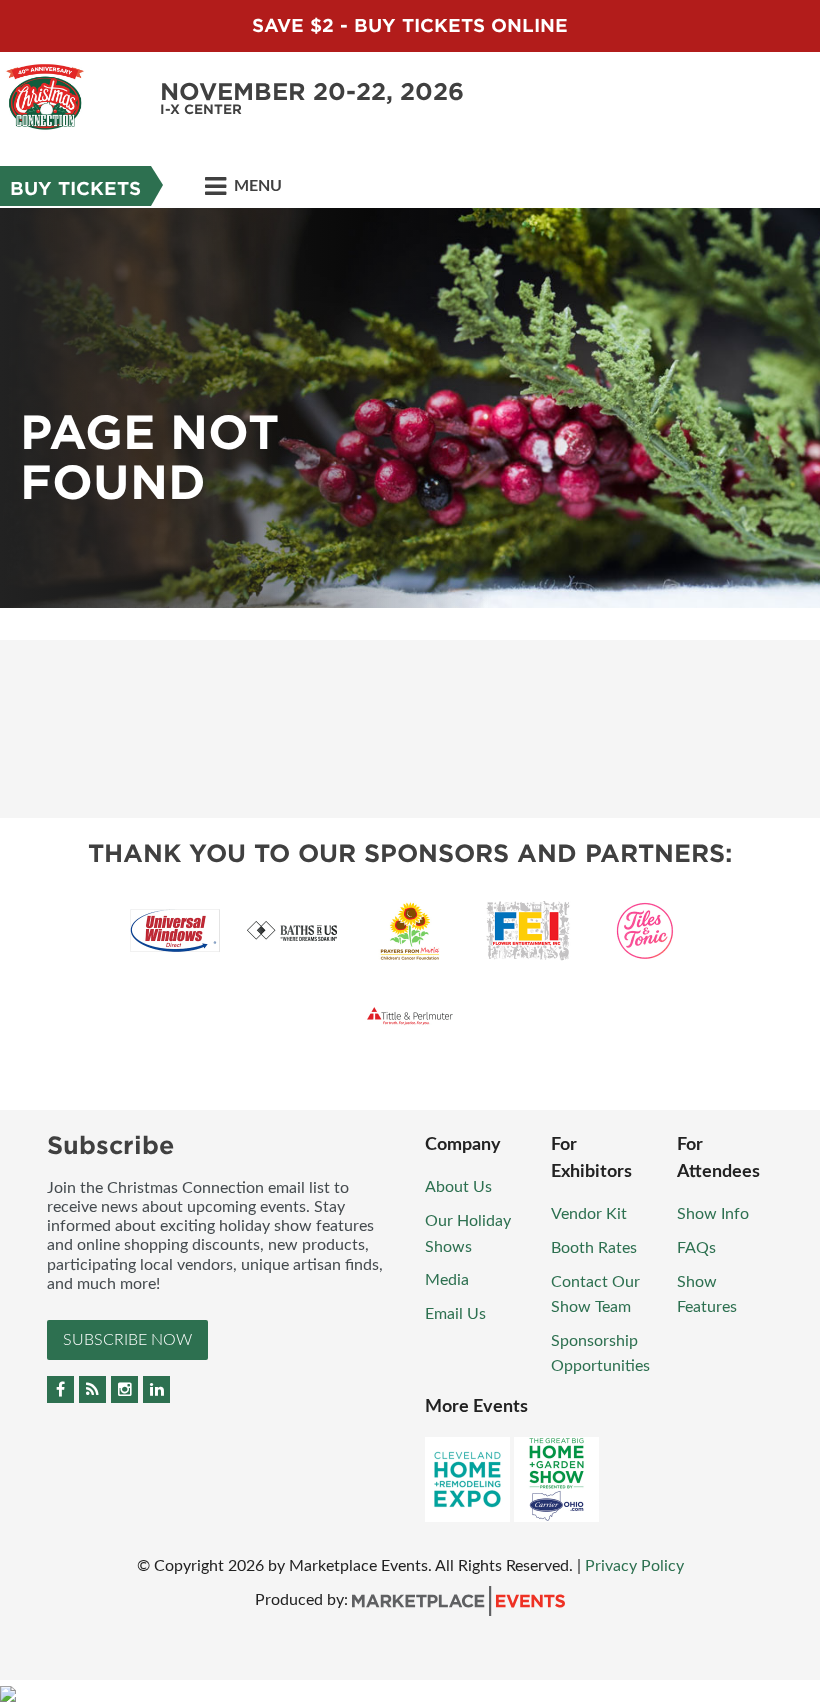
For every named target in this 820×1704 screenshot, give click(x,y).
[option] (410, 408)
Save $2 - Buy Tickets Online (410, 25)
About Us (458, 1187)
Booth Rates (594, 1248)
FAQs (696, 1248)
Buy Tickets (75, 188)
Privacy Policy (634, 1566)
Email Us (455, 1314)
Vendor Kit (589, 1214)
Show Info (713, 1214)
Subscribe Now (127, 1340)
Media (447, 1280)
